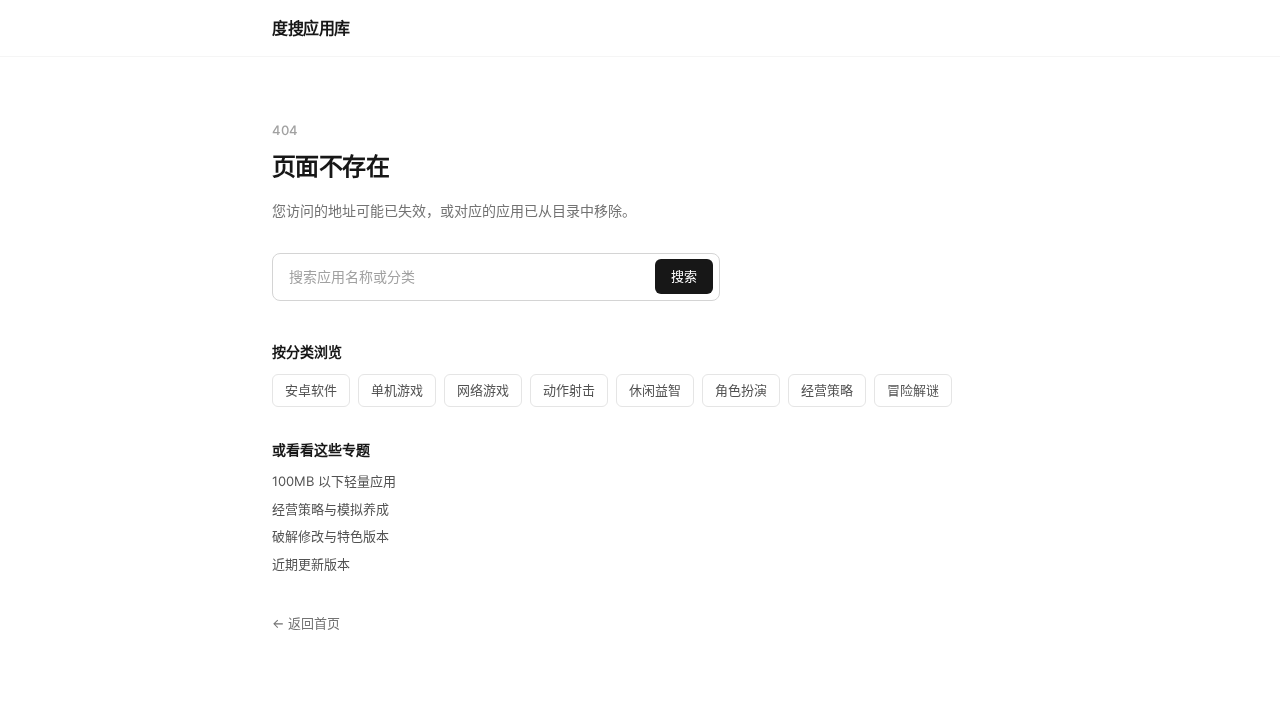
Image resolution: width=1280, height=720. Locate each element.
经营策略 (827, 390)
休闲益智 (655, 390)
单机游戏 (397, 390)
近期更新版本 (311, 564)
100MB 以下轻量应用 (334, 481)
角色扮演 (741, 390)
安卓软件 (311, 390)
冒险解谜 (913, 390)
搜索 (684, 276)
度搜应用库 (311, 28)
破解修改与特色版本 (330, 536)
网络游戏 (483, 390)
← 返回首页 (306, 623)
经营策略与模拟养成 (330, 509)
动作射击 (569, 390)
